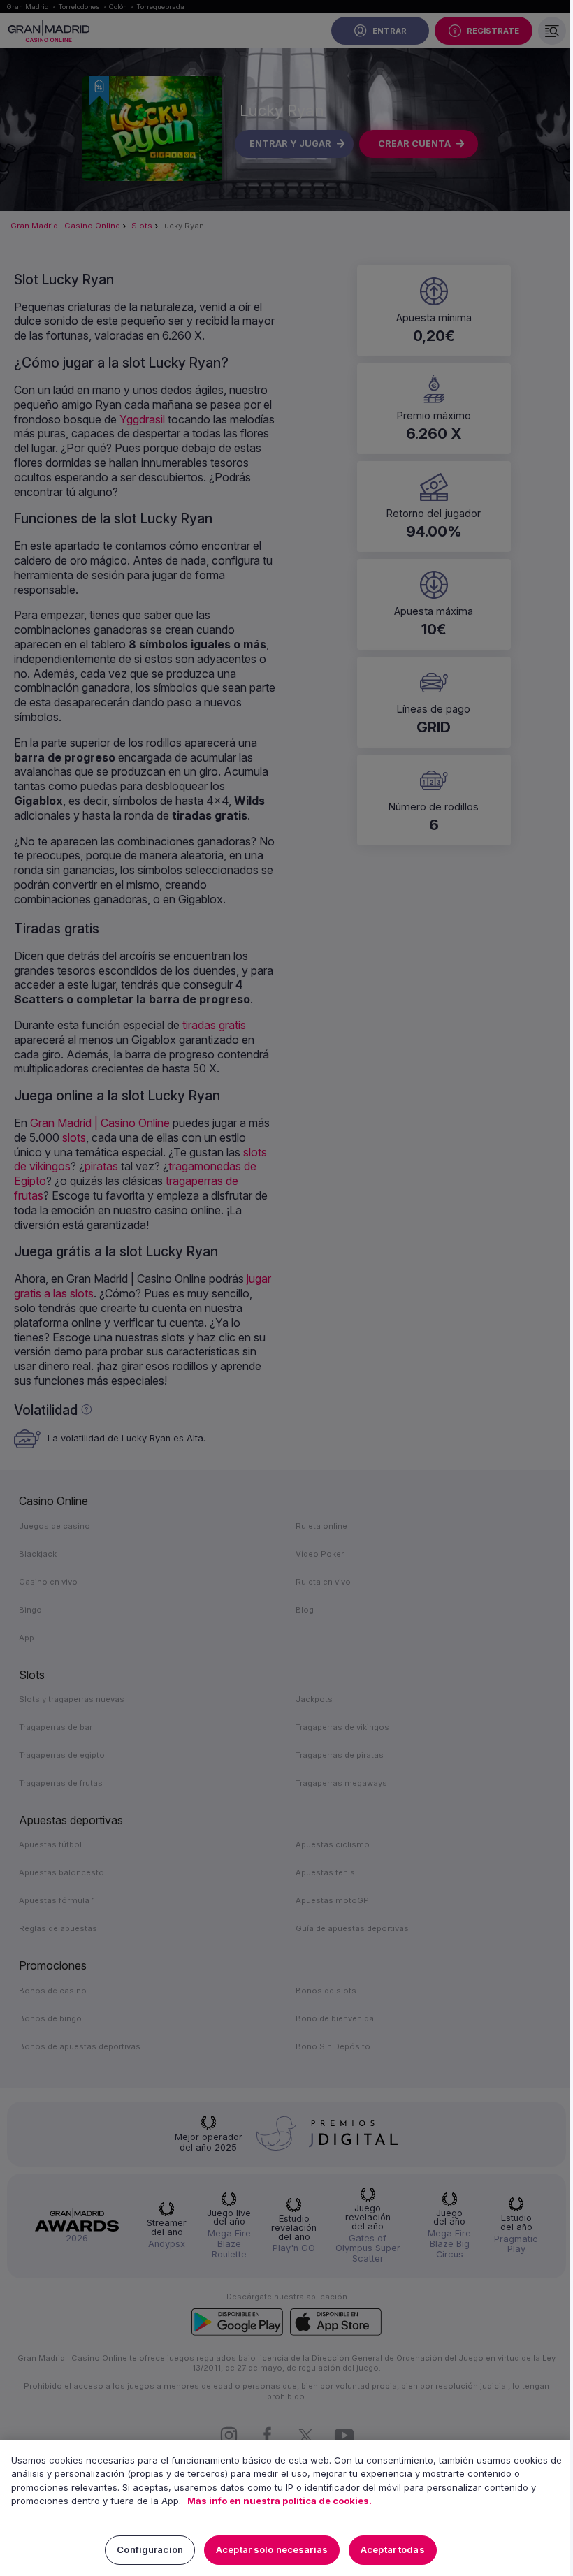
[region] (286, 2508)
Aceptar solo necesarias (272, 2549)
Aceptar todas (393, 2549)
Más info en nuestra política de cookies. (280, 2501)
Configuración (150, 2549)
